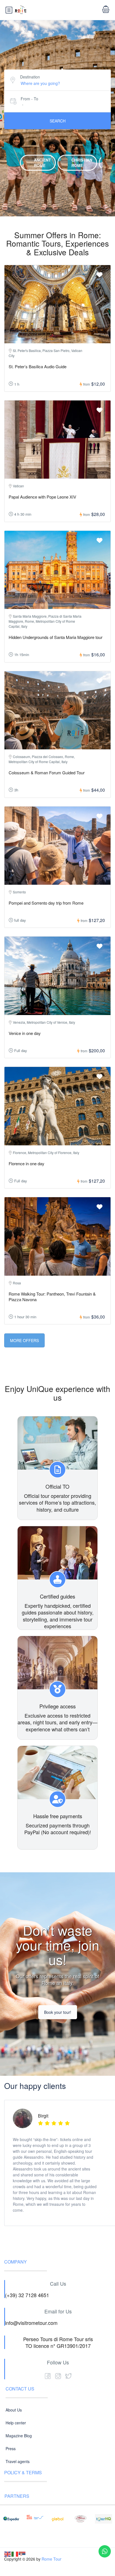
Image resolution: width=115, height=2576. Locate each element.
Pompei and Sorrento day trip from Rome (46, 903)
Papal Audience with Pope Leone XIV (42, 497)
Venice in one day (25, 1033)
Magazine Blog (19, 2436)
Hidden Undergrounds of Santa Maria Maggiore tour (56, 637)
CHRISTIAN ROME (82, 162)
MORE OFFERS (24, 1340)
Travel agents (18, 2461)
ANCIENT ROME (43, 162)
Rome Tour (51, 2559)
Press (11, 2448)
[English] (8, 2553)
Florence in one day (27, 1163)
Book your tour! (58, 2012)
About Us (14, 2410)
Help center (16, 2423)
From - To (29, 99)
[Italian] (15, 2553)
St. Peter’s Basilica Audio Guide (38, 366)
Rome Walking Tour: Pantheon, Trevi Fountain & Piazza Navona (52, 1297)
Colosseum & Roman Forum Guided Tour (47, 772)
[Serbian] (22, 2553)
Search (58, 121)
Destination (30, 77)
